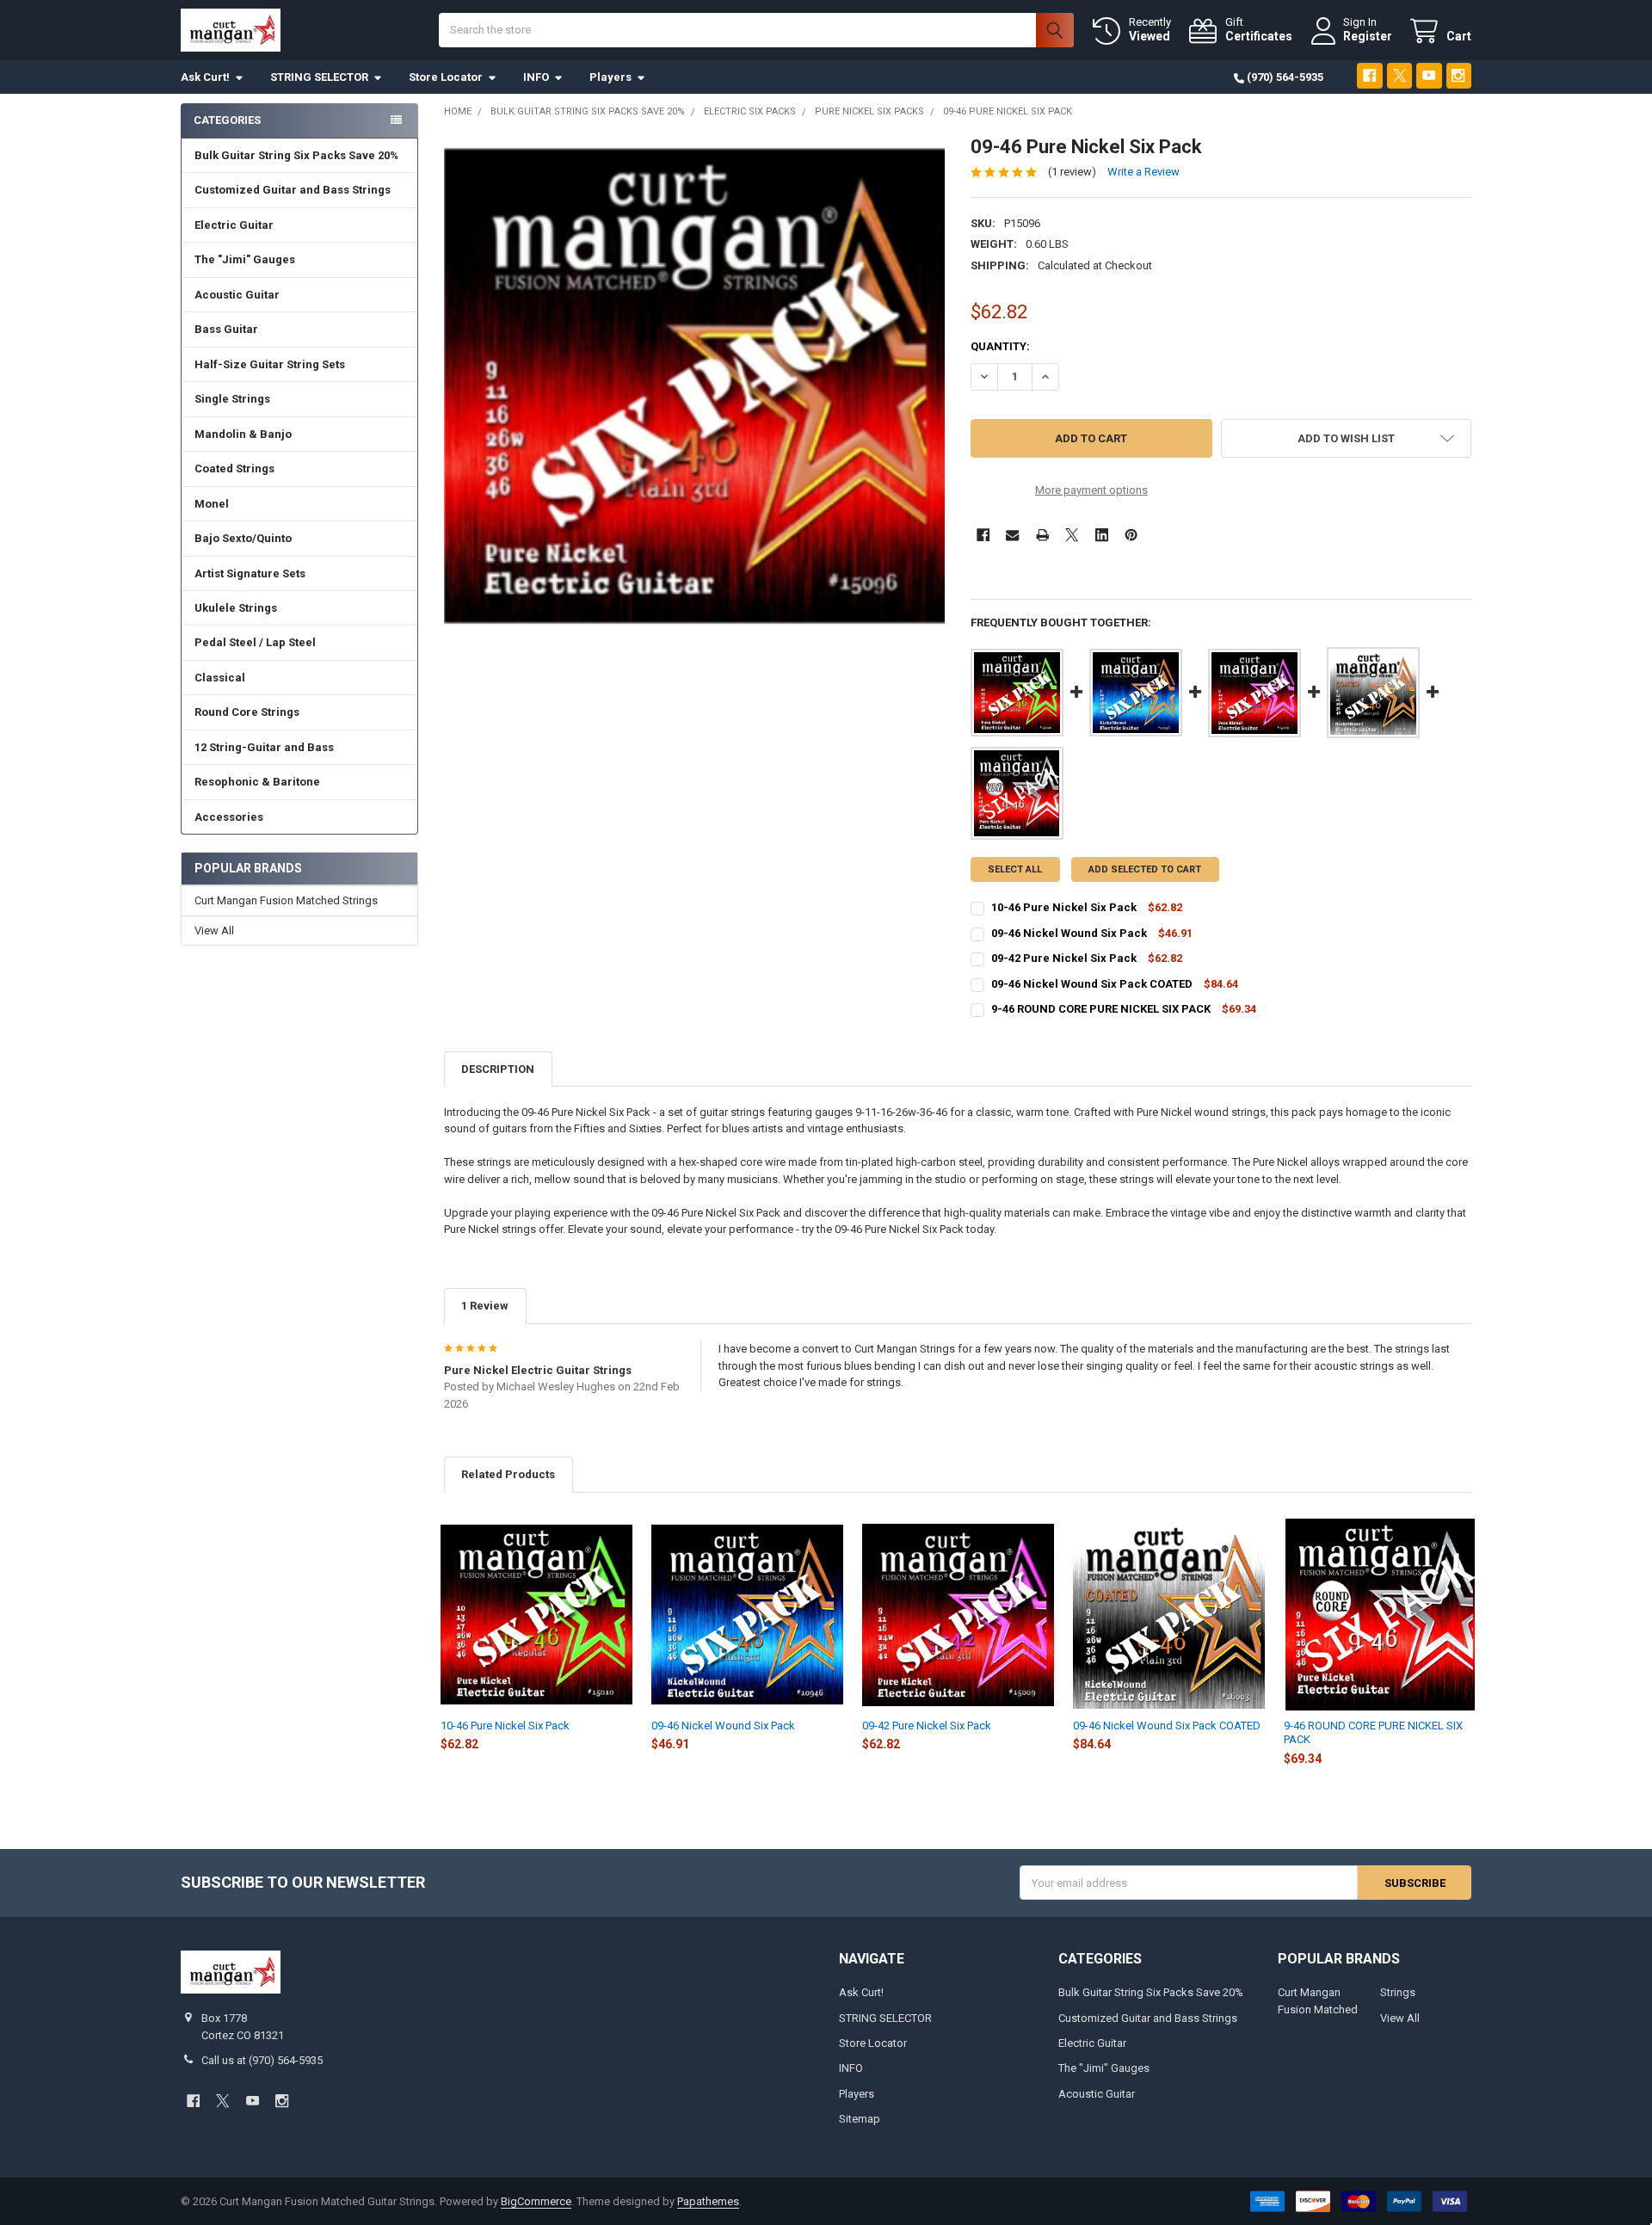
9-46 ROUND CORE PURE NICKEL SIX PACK (1101, 1009)
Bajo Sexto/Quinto (243, 538)
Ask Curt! (205, 77)
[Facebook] (1369, 75)
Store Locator (446, 77)
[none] (695, 386)
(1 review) (1072, 172)
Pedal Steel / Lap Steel (255, 642)
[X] (1399, 75)
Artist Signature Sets (250, 573)
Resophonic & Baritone (257, 782)
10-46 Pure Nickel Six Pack (1064, 907)
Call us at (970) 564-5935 (262, 2060)
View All (214, 931)
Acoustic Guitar (237, 295)
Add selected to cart (1145, 869)
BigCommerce (536, 2201)
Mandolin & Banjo (243, 434)
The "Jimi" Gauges (245, 259)
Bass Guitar (226, 329)
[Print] (1042, 535)
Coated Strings (234, 468)
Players (610, 77)
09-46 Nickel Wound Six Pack (1069, 933)
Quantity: (1000, 346)
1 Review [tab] (485, 1306)
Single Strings (232, 399)
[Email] (1012, 535)
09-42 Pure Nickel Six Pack (1064, 958)
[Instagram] (1459, 75)
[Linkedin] (1102, 535)
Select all (1015, 869)
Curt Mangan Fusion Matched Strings (286, 900)
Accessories (229, 817)
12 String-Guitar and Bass (264, 747)
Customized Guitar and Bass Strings (293, 190)
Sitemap (860, 2119)
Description (498, 1069)
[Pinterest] (1131, 535)
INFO (536, 77)
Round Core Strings (247, 712)
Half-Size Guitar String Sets (270, 364)
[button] (1346, 438)
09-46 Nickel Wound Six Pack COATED (1092, 984)
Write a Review (1143, 172)
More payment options (1091, 490)
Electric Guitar (234, 225)
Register (1368, 36)
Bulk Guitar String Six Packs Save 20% (296, 155)
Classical (220, 678)
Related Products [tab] (508, 1474)
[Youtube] (1429, 75)
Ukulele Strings (236, 608)
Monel (212, 504)
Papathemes (708, 2201)
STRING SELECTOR (319, 77)
